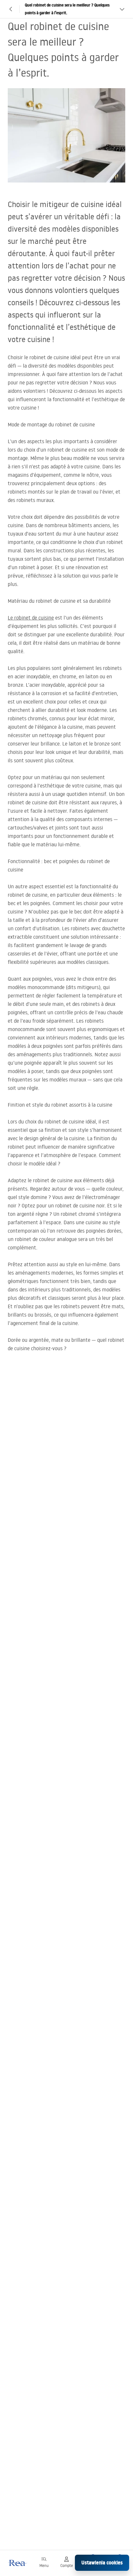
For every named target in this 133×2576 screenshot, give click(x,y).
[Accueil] (17, 2563)
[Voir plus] (122, 9)
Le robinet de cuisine (31, 618)
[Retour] (11, 9)
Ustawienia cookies (102, 2563)
